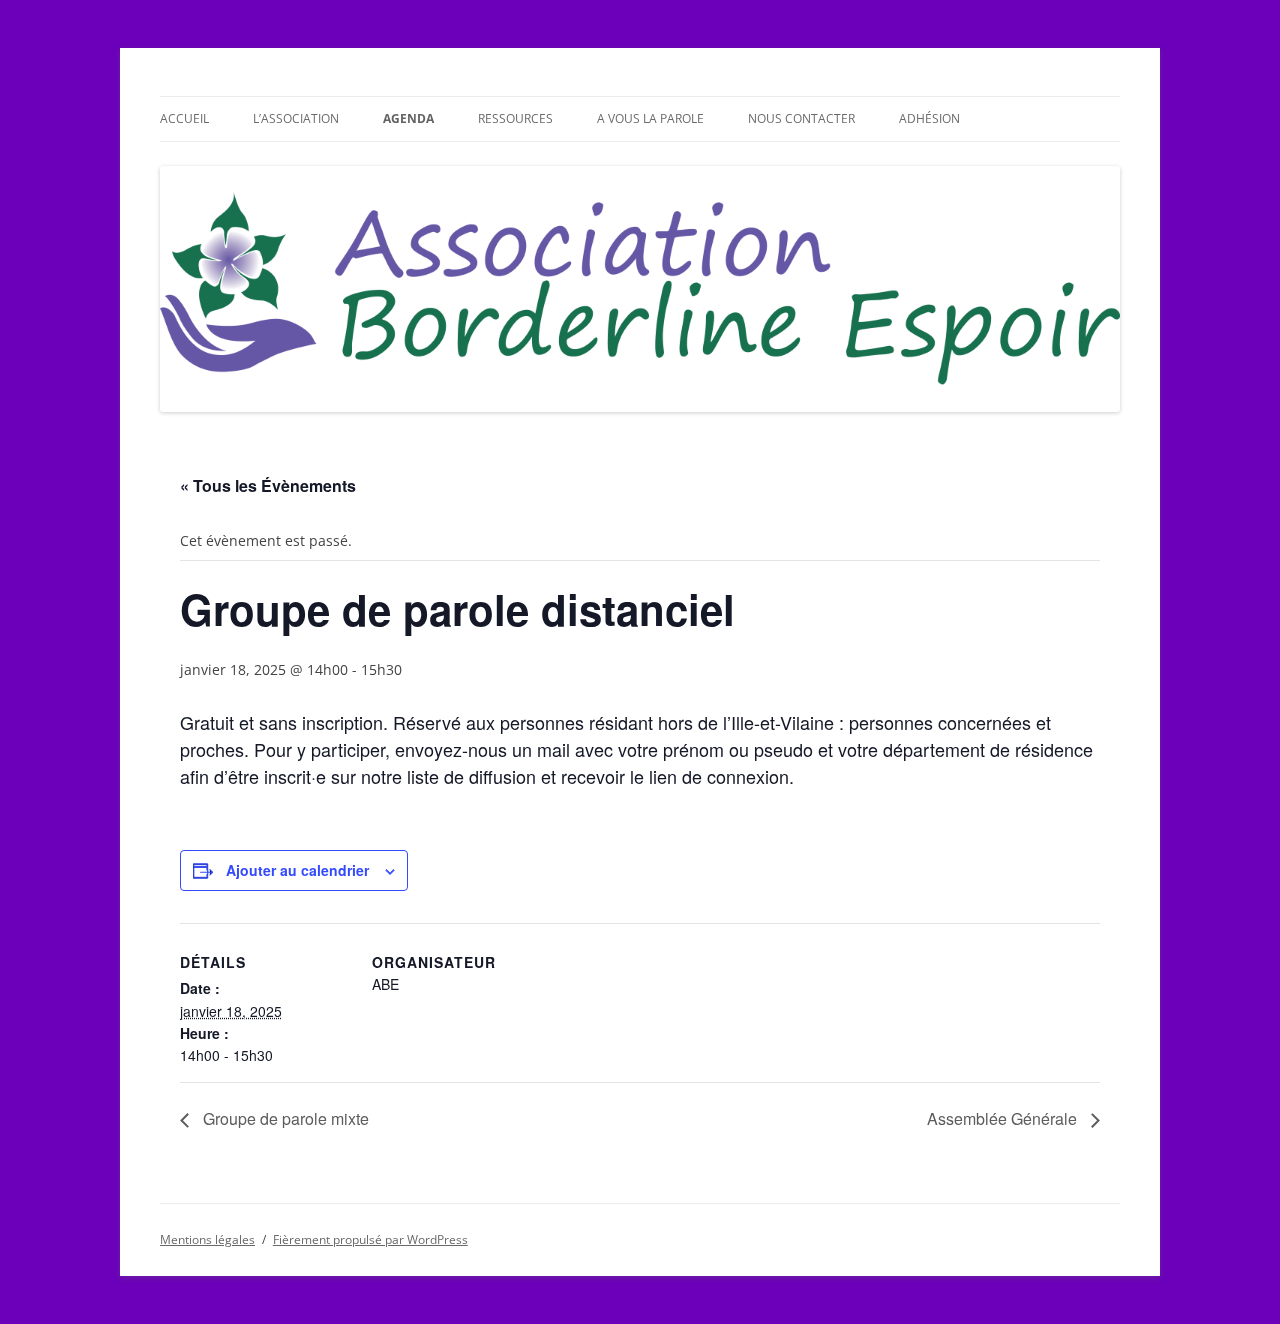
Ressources (515, 118)
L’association (296, 118)
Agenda (408, 118)
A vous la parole (650, 118)
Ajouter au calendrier (297, 870)
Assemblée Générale (1004, 1118)
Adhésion (929, 118)
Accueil (184, 118)
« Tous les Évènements (268, 485)
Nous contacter (801, 118)
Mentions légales (207, 1239)
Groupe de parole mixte (284, 1118)
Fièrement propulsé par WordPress (370, 1239)
